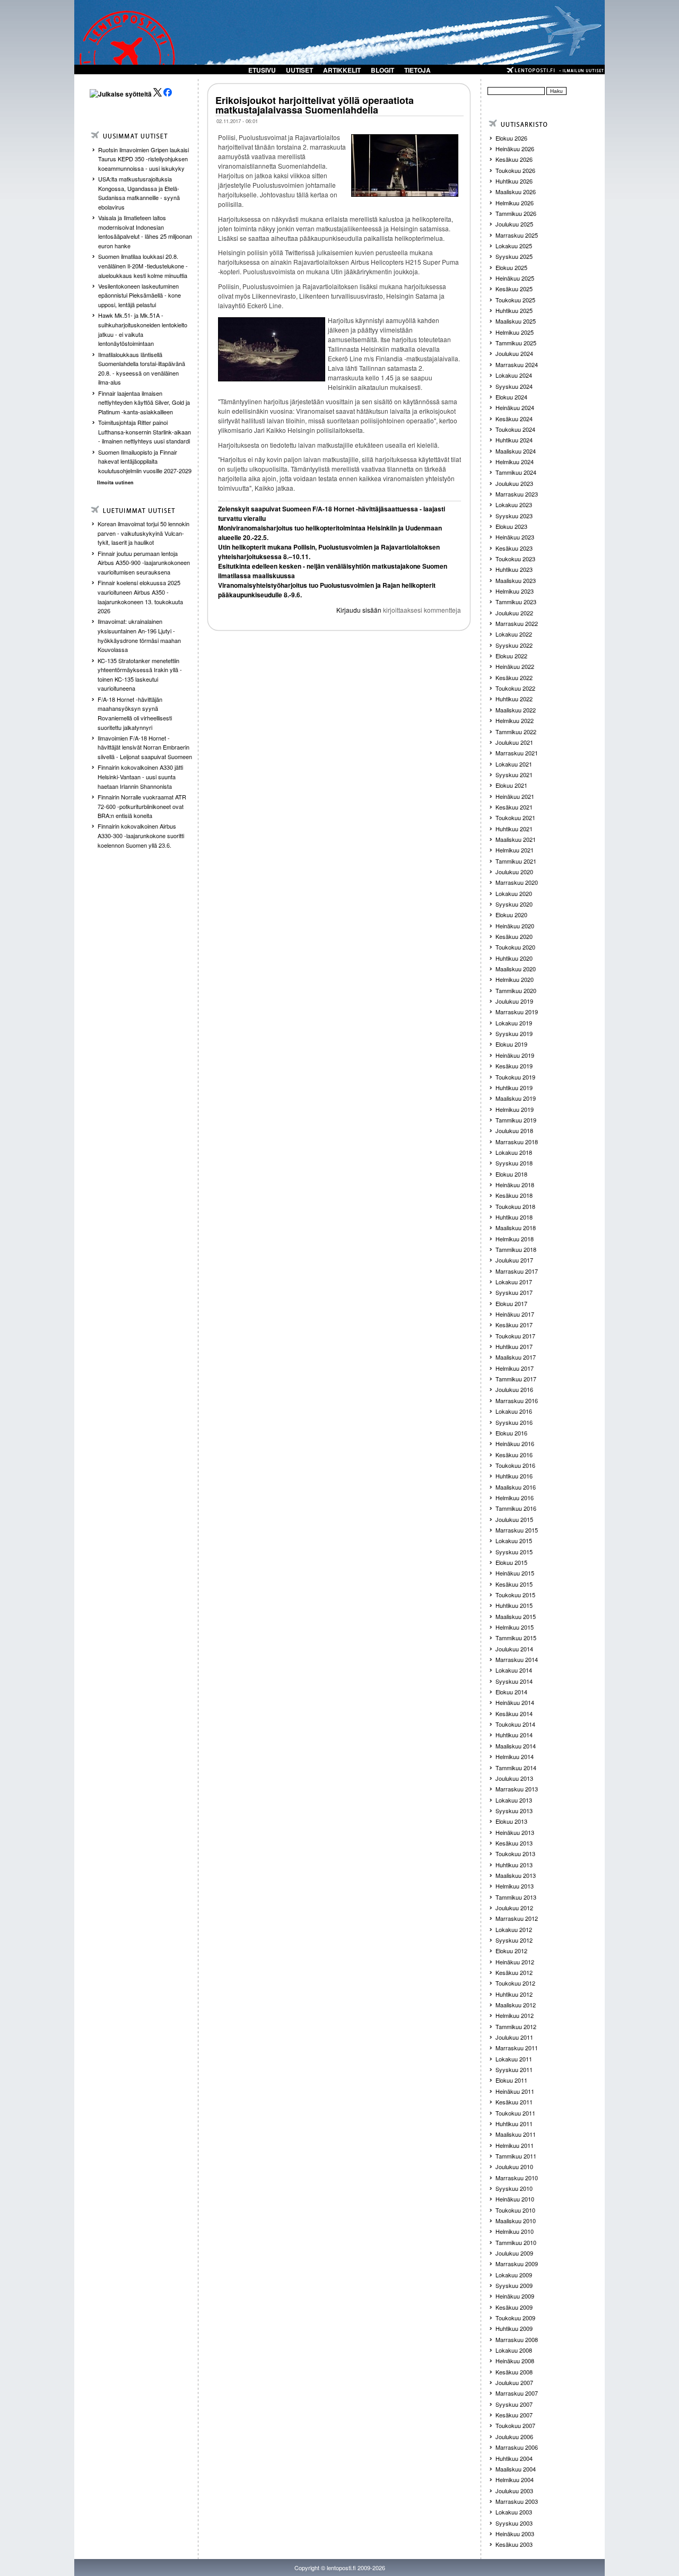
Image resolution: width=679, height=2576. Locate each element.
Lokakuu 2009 (514, 2275)
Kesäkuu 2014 (514, 1713)
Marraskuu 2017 (517, 1271)
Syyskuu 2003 (514, 2523)
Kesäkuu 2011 (514, 2102)
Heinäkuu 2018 (515, 1185)
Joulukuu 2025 (514, 224)
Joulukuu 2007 (514, 2382)
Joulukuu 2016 (514, 1389)
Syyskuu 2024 (514, 386)
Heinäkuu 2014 (515, 1702)
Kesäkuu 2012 (514, 1972)
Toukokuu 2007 (515, 2425)
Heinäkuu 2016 (515, 1443)
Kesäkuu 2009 (514, 2307)
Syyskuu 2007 (514, 2404)
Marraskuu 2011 (517, 2048)
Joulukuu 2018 (514, 1130)
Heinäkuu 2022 (515, 666)
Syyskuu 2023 (514, 516)
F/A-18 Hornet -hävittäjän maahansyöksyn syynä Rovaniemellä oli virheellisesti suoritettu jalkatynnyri (135, 713)
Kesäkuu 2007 (514, 2415)
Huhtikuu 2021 (514, 829)
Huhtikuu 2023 (514, 569)
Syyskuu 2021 (514, 774)
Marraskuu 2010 (517, 2178)
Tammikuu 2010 (516, 2242)
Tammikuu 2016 (516, 1508)
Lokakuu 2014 (514, 1670)
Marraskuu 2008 (517, 2339)
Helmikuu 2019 (515, 1109)
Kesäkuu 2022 (514, 677)
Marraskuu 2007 (517, 2393)
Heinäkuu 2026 (515, 149)
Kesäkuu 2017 (514, 1325)
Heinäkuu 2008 (515, 2361)
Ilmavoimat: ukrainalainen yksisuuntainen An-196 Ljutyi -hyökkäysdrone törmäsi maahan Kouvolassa (139, 635)
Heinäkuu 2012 (515, 1962)
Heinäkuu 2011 (515, 2091)
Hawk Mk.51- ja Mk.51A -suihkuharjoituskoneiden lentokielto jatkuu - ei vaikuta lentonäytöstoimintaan (143, 329)
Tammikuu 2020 (516, 990)
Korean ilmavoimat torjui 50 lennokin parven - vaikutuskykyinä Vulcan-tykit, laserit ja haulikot (143, 533)
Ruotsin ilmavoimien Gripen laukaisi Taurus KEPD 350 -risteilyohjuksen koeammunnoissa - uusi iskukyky (143, 159)
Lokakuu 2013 (514, 1800)
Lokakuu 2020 (514, 893)
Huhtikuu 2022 (514, 699)
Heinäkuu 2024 (515, 407)
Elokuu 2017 (511, 1303)
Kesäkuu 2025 (514, 289)
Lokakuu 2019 (514, 1023)
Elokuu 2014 (511, 1692)
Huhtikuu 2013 (514, 1865)
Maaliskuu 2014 (516, 1746)
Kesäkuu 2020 (514, 936)
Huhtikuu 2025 (514, 310)
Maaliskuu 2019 (516, 1098)
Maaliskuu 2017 (516, 1357)
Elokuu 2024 (511, 397)
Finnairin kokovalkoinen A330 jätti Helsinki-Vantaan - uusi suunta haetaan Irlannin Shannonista (140, 776)
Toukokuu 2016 (515, 1465)
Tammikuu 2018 (516, 1249)
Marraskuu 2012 (517, 1918)
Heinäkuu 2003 (515, 2534)
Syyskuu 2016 (514, 1422)
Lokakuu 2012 (514, 1929)
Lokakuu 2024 (514, 375)
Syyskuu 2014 (514, 1681)
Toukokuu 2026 (515, 170)
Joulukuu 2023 (514, 483)
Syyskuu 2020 (514, 904)
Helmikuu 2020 (515, 979)
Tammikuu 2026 (516, 213)
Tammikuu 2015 (516, 1638)
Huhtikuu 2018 (514, 1217)
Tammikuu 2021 (516, 861)
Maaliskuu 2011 (516, 2134)
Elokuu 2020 (511, 915)
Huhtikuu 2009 (514, 2328)
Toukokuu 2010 (515, 2210)
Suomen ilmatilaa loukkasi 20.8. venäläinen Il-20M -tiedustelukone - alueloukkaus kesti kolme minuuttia (143, 266)
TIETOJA (417, 70)
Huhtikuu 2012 (514, 1994)
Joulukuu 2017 (514, 1260)
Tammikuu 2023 (516, 602)
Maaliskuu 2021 (516, 839)
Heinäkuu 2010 (515, 2199)
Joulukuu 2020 (514, 872)
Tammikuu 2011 (516, 2156)
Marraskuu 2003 (517, 2501)
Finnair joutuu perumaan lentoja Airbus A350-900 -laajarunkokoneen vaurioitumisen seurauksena (144, 563)
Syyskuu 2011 (514, 2069)
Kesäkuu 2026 (514, 159)
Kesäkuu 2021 (514, 807)
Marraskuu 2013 (517, 1789)
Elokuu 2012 (511, 1951)
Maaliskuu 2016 (516, 1487)
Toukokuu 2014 (515, 1724)
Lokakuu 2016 (514, 1411)
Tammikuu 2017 (516, 1379)
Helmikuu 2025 (515, 332)
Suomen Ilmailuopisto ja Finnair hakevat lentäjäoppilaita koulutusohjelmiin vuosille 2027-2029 (145, 461)
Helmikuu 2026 (515, 203)
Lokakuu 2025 (514, 246)
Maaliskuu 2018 (516, 1228)
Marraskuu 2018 (517, 1142)
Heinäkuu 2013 (515, 1832)
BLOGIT (382, 70)
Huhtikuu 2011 (514, 2124)
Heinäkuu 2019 (515, 1055)
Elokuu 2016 (511, 1433)
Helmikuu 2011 (515, 2145)
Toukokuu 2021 (515, 817)
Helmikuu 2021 (515, 850)
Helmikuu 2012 (515, 2015)
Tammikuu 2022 (516, 732)
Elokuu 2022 (511, 656)
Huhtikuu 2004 (514, 2458)
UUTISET (299, 70)
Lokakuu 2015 (514, 1541)
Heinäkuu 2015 (515, 1573)
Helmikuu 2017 (515, 1368)
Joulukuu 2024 (514, 353)
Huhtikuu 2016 (514, 1476)
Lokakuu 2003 (514, 2512)
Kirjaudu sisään (359, 610)
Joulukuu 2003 (514, 2491)
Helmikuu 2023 (515, 591)
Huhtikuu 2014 (514, 1735)
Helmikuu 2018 (515, 1239)
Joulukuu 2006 (514, 2436)
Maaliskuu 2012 (516, 2005)
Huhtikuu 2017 (514, 1346)
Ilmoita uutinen (115, 482)
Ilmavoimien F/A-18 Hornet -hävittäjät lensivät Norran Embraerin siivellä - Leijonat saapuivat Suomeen (145, 747)
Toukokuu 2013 (515, 1853)
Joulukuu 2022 (514, 613)
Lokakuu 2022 (514, 634)
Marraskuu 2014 (517, 1659)
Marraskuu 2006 (517, 2447)
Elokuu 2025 (511, 267)
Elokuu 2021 (511, 785)
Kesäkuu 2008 (514, 2372)
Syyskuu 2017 (514, 1292)
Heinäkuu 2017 (515, 1314)
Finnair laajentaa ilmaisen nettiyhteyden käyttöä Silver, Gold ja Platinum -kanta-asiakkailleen (144, 402)
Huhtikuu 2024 (514, 440)
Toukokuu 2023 (515, 559)
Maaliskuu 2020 (516, 969)
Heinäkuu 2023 (515, 537)
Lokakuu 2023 (514, 504)
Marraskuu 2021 (517, 753)
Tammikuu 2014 (516, 1768)
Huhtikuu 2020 (514, 958)
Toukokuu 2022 (515, 688)
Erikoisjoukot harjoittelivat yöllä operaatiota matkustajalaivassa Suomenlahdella (315, 105)
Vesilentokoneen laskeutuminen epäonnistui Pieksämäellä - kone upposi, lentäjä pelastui (140, 295)
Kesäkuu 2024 (514, 419)
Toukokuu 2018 (515, 1206)
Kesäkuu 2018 (514, 1195)
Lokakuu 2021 (514, 764)
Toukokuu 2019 (515, 1077)
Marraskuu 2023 (517, 494)
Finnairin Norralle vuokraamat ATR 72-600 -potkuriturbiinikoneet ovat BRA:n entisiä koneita (142, 806)
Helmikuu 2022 (515, 720)
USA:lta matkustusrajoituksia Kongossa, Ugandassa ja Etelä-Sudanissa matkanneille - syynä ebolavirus (139, 193)
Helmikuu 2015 (515, 1627)
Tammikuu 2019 (516, 1120)
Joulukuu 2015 (514, 1519)
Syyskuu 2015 (514, 1552)
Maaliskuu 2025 (516, 321)
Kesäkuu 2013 (514, 1843)
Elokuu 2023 (511, 526)
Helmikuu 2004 (515, 2479)
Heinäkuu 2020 (515, 926)
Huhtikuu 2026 (514, 181)
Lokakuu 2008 (514, 2350)
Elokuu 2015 (511, 1562)
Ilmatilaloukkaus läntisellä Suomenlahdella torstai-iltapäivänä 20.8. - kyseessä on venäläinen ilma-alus (142, 368)
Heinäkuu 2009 (515, 2296)
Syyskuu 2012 (514, 1940)
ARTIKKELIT (342, 70)
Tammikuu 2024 (516, 472)
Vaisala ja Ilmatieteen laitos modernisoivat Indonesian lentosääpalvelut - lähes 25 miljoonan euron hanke (145, 232)
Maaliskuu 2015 (516, 1616)
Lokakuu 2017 (514, 1282)
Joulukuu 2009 (514, 2253)
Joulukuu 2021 (514, 742)
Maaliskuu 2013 (516, 1875)
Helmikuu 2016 (515, 1498)
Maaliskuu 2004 (516, 2469)
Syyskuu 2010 (514, 2188)
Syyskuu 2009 (514, 2285)
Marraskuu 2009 (517, 2264)
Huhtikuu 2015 (514, 1605)
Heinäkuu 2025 (515, 278)
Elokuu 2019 (511, 1044)
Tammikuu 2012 (516, 2026)
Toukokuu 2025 (515, 300)
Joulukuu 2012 (514, 1908)
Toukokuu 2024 (515, 429)
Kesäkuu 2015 (514, 1584)
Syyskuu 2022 (514, 645)
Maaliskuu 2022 (516, 710)
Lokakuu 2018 (514, 1152)
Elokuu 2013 (511, 1821)
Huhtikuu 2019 (514, 1087)
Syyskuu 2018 (514, 1163)
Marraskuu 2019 (517, 1012)
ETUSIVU (262, 70)
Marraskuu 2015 (517, 1530)
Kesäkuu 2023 (514, 548)
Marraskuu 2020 (517, 882)
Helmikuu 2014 (515, 1756)
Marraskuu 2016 (517, 1400)
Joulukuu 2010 (514, 2166)
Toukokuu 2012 (515, 1983)
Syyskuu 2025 (514, 256)
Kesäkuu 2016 (514, 1455)
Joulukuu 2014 (514, 1649)
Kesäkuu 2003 (514, 2544)
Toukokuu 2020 (515, 947)
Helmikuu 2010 (515, 2231)
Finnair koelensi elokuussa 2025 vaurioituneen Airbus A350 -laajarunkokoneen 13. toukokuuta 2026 (140, 597)
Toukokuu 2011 (515, 2113)
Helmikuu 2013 (515, 1886)
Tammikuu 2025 (516, 343)
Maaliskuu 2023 (516, 580)
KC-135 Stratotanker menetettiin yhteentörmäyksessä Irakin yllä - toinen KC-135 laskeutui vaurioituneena (140, 675)
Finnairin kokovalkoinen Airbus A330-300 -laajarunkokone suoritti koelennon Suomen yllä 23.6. (141, 835)
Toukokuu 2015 (515, 1595)
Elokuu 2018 (511, 1174)
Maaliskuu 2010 (516, 2221)
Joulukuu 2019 (514, 1001)
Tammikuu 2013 (516, 1897)
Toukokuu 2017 (515, 1336)
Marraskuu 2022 (517, 623)
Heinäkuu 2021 (515, 796)
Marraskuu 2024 (517, 364)
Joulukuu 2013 (514, 1778)
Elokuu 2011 (511, 2080)
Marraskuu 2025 (517, 235)
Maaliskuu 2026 (516, 192)
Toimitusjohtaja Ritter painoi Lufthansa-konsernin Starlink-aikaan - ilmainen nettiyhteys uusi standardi (145, 432)
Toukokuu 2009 (515, 2318)
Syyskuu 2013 (514, 1811)
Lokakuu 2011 (514, 2059)
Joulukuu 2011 (514, 2037)
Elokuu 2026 (511, 138)
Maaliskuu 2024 (516, 451)
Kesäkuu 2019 (514, 1066)
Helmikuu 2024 (515, 462)
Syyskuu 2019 (514, 1033)
